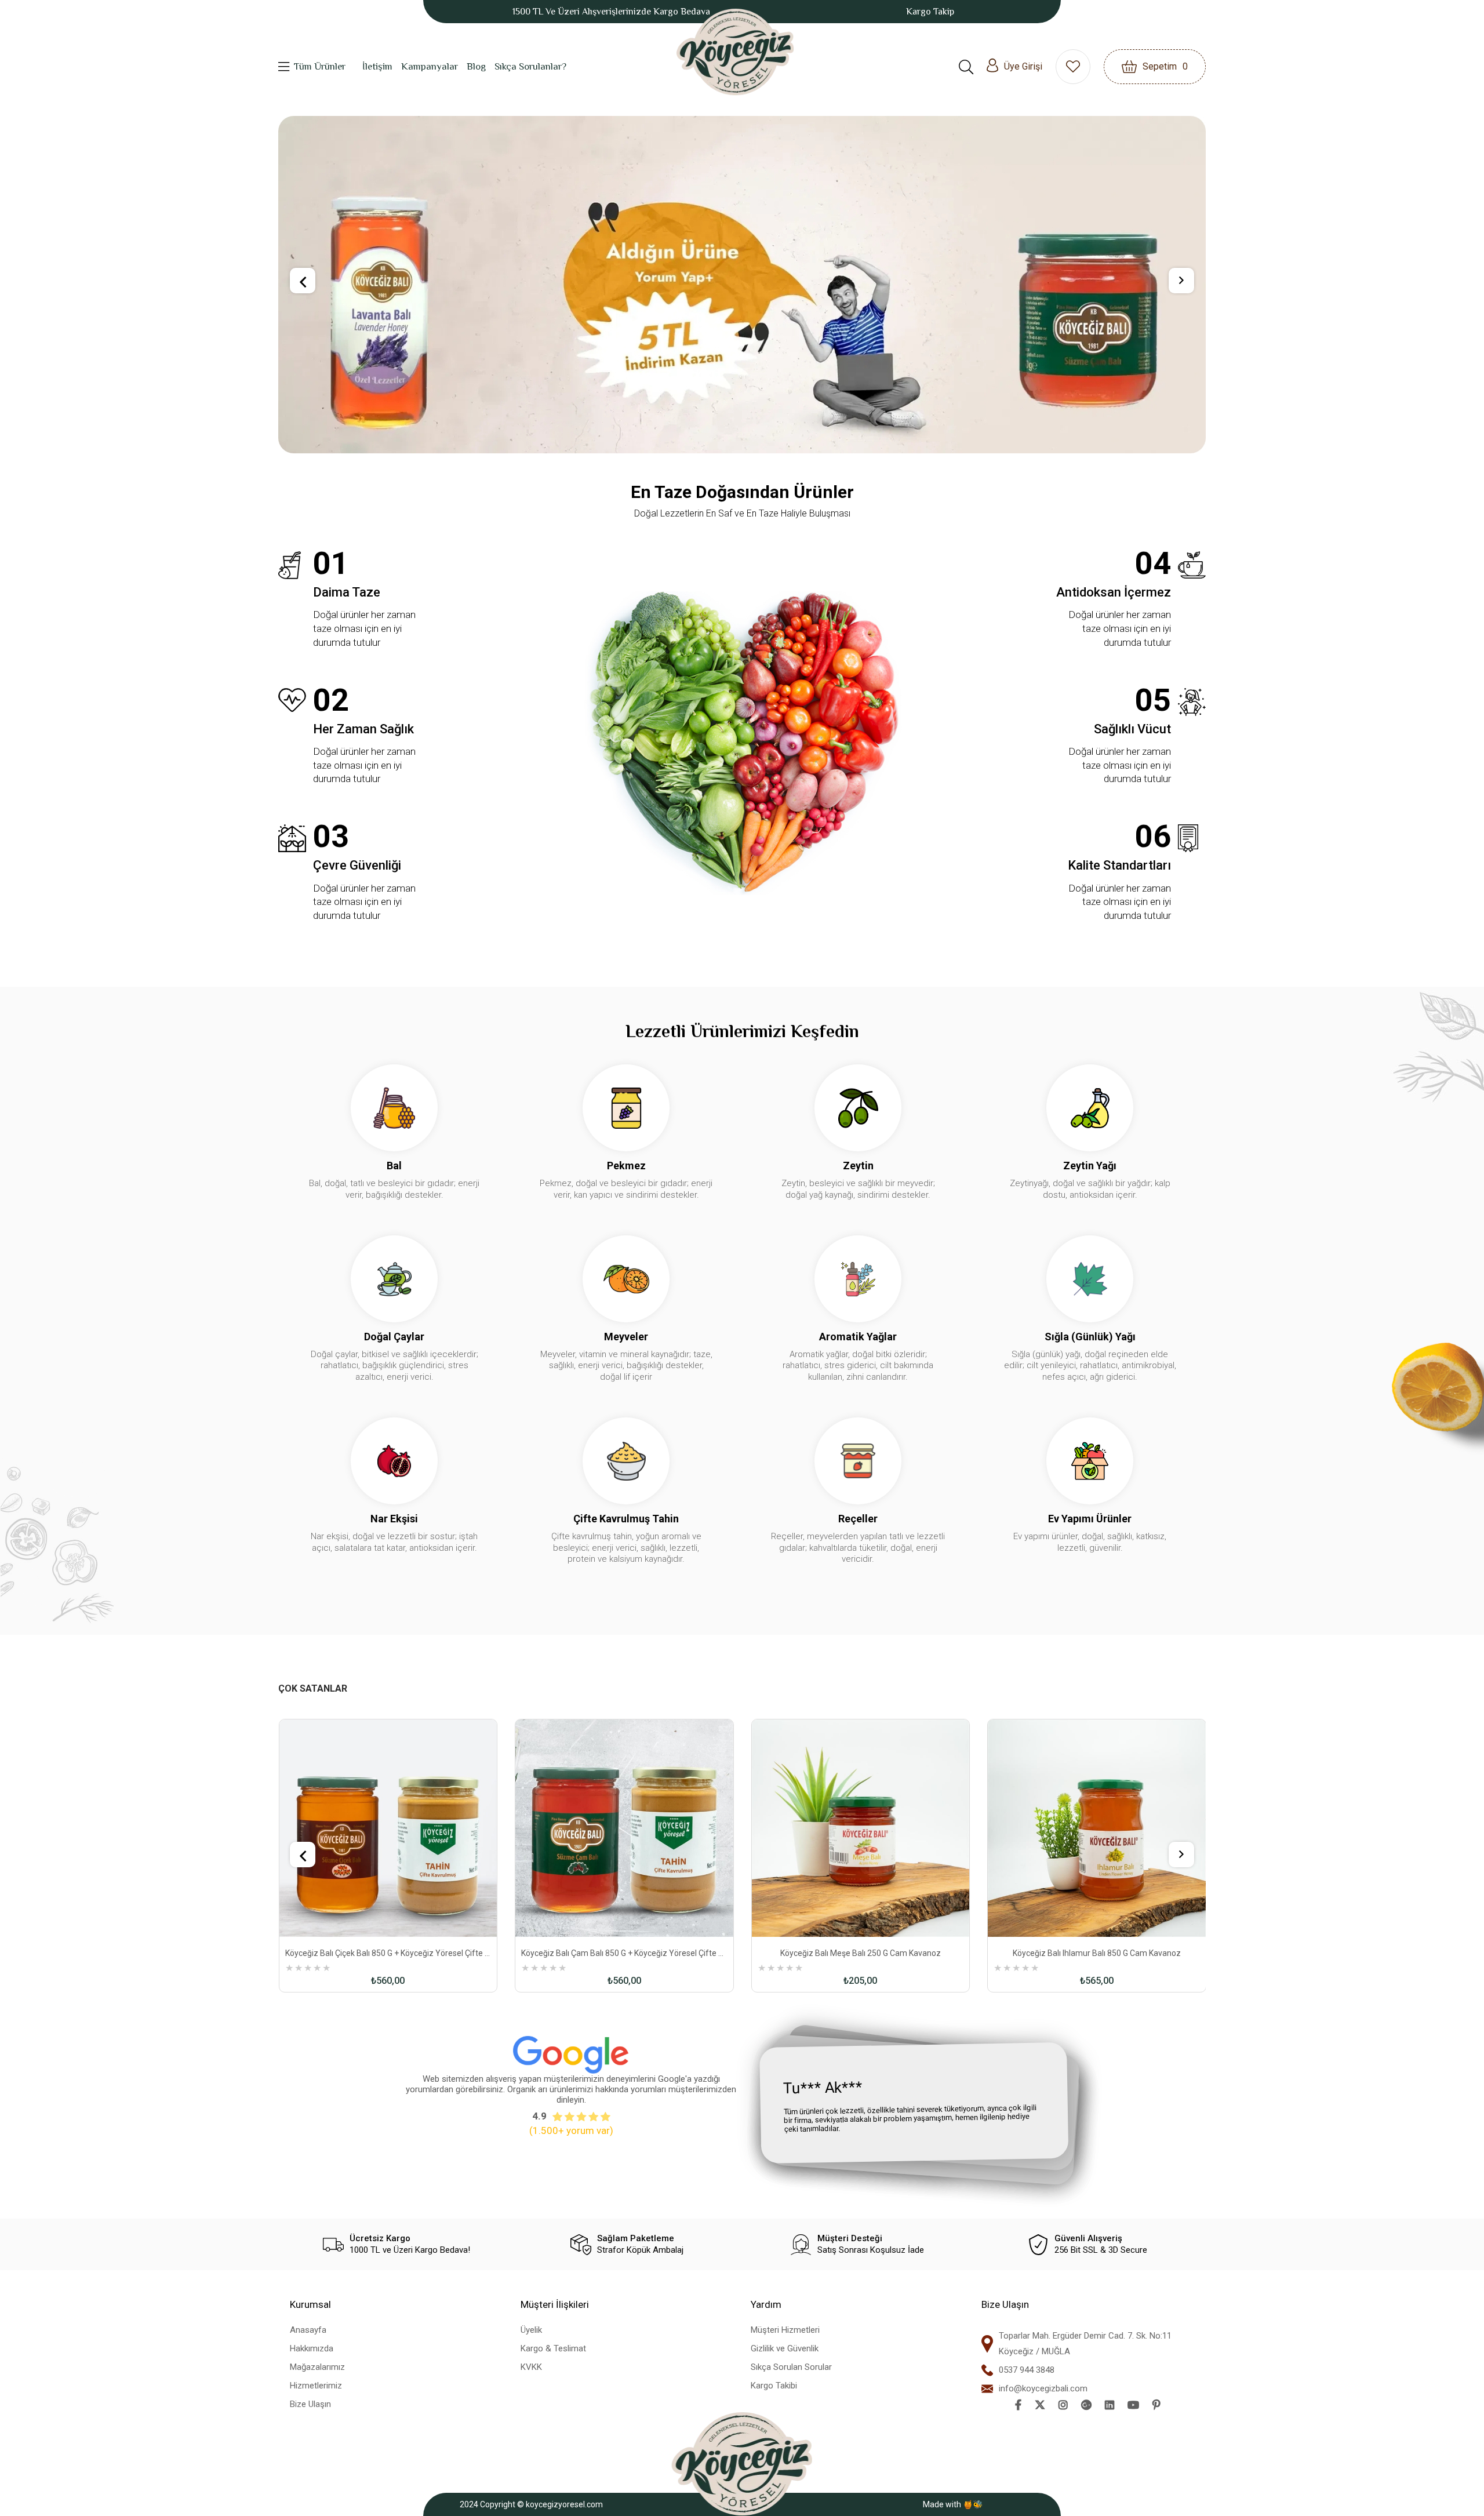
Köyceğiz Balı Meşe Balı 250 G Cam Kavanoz (624, 2030)
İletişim (377, 66)
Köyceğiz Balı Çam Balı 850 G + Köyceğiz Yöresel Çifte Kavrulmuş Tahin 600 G (388, 2030)
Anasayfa (308, 2407)
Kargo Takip (930, 12)
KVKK (531, 2444)
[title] (757, 323)
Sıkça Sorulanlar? (530, 66)
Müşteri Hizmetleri (785, 2407)
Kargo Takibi (774, 2463)
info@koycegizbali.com (1043, 2466)
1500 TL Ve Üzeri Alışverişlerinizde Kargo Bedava (611, 12)
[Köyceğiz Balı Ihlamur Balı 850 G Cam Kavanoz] (860, 1906)
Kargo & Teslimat (553, 2426)
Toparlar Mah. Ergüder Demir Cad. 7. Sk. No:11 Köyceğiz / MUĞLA (1085, 2421)
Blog (476, 66)
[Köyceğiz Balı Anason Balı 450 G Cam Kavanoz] (1097, 1906)
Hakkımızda (312, 2426)
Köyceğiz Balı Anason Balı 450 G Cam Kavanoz (1096, 2030)
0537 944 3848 (1027, 2447)
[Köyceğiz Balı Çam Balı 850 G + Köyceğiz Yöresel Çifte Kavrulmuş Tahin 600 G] (388, 1906)
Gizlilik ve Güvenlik (785, 2426)
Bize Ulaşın (310, 2481)
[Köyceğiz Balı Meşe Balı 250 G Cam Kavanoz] (624, 1906)
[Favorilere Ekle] (342, 2050)
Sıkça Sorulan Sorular (791, 2444)
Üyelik (531, 2407)
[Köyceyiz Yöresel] (735, 52)
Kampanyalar (430, 66)
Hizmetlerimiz (316, 2463)
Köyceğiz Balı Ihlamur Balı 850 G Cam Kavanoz (860, 2030)
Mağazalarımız (317, 2444)
